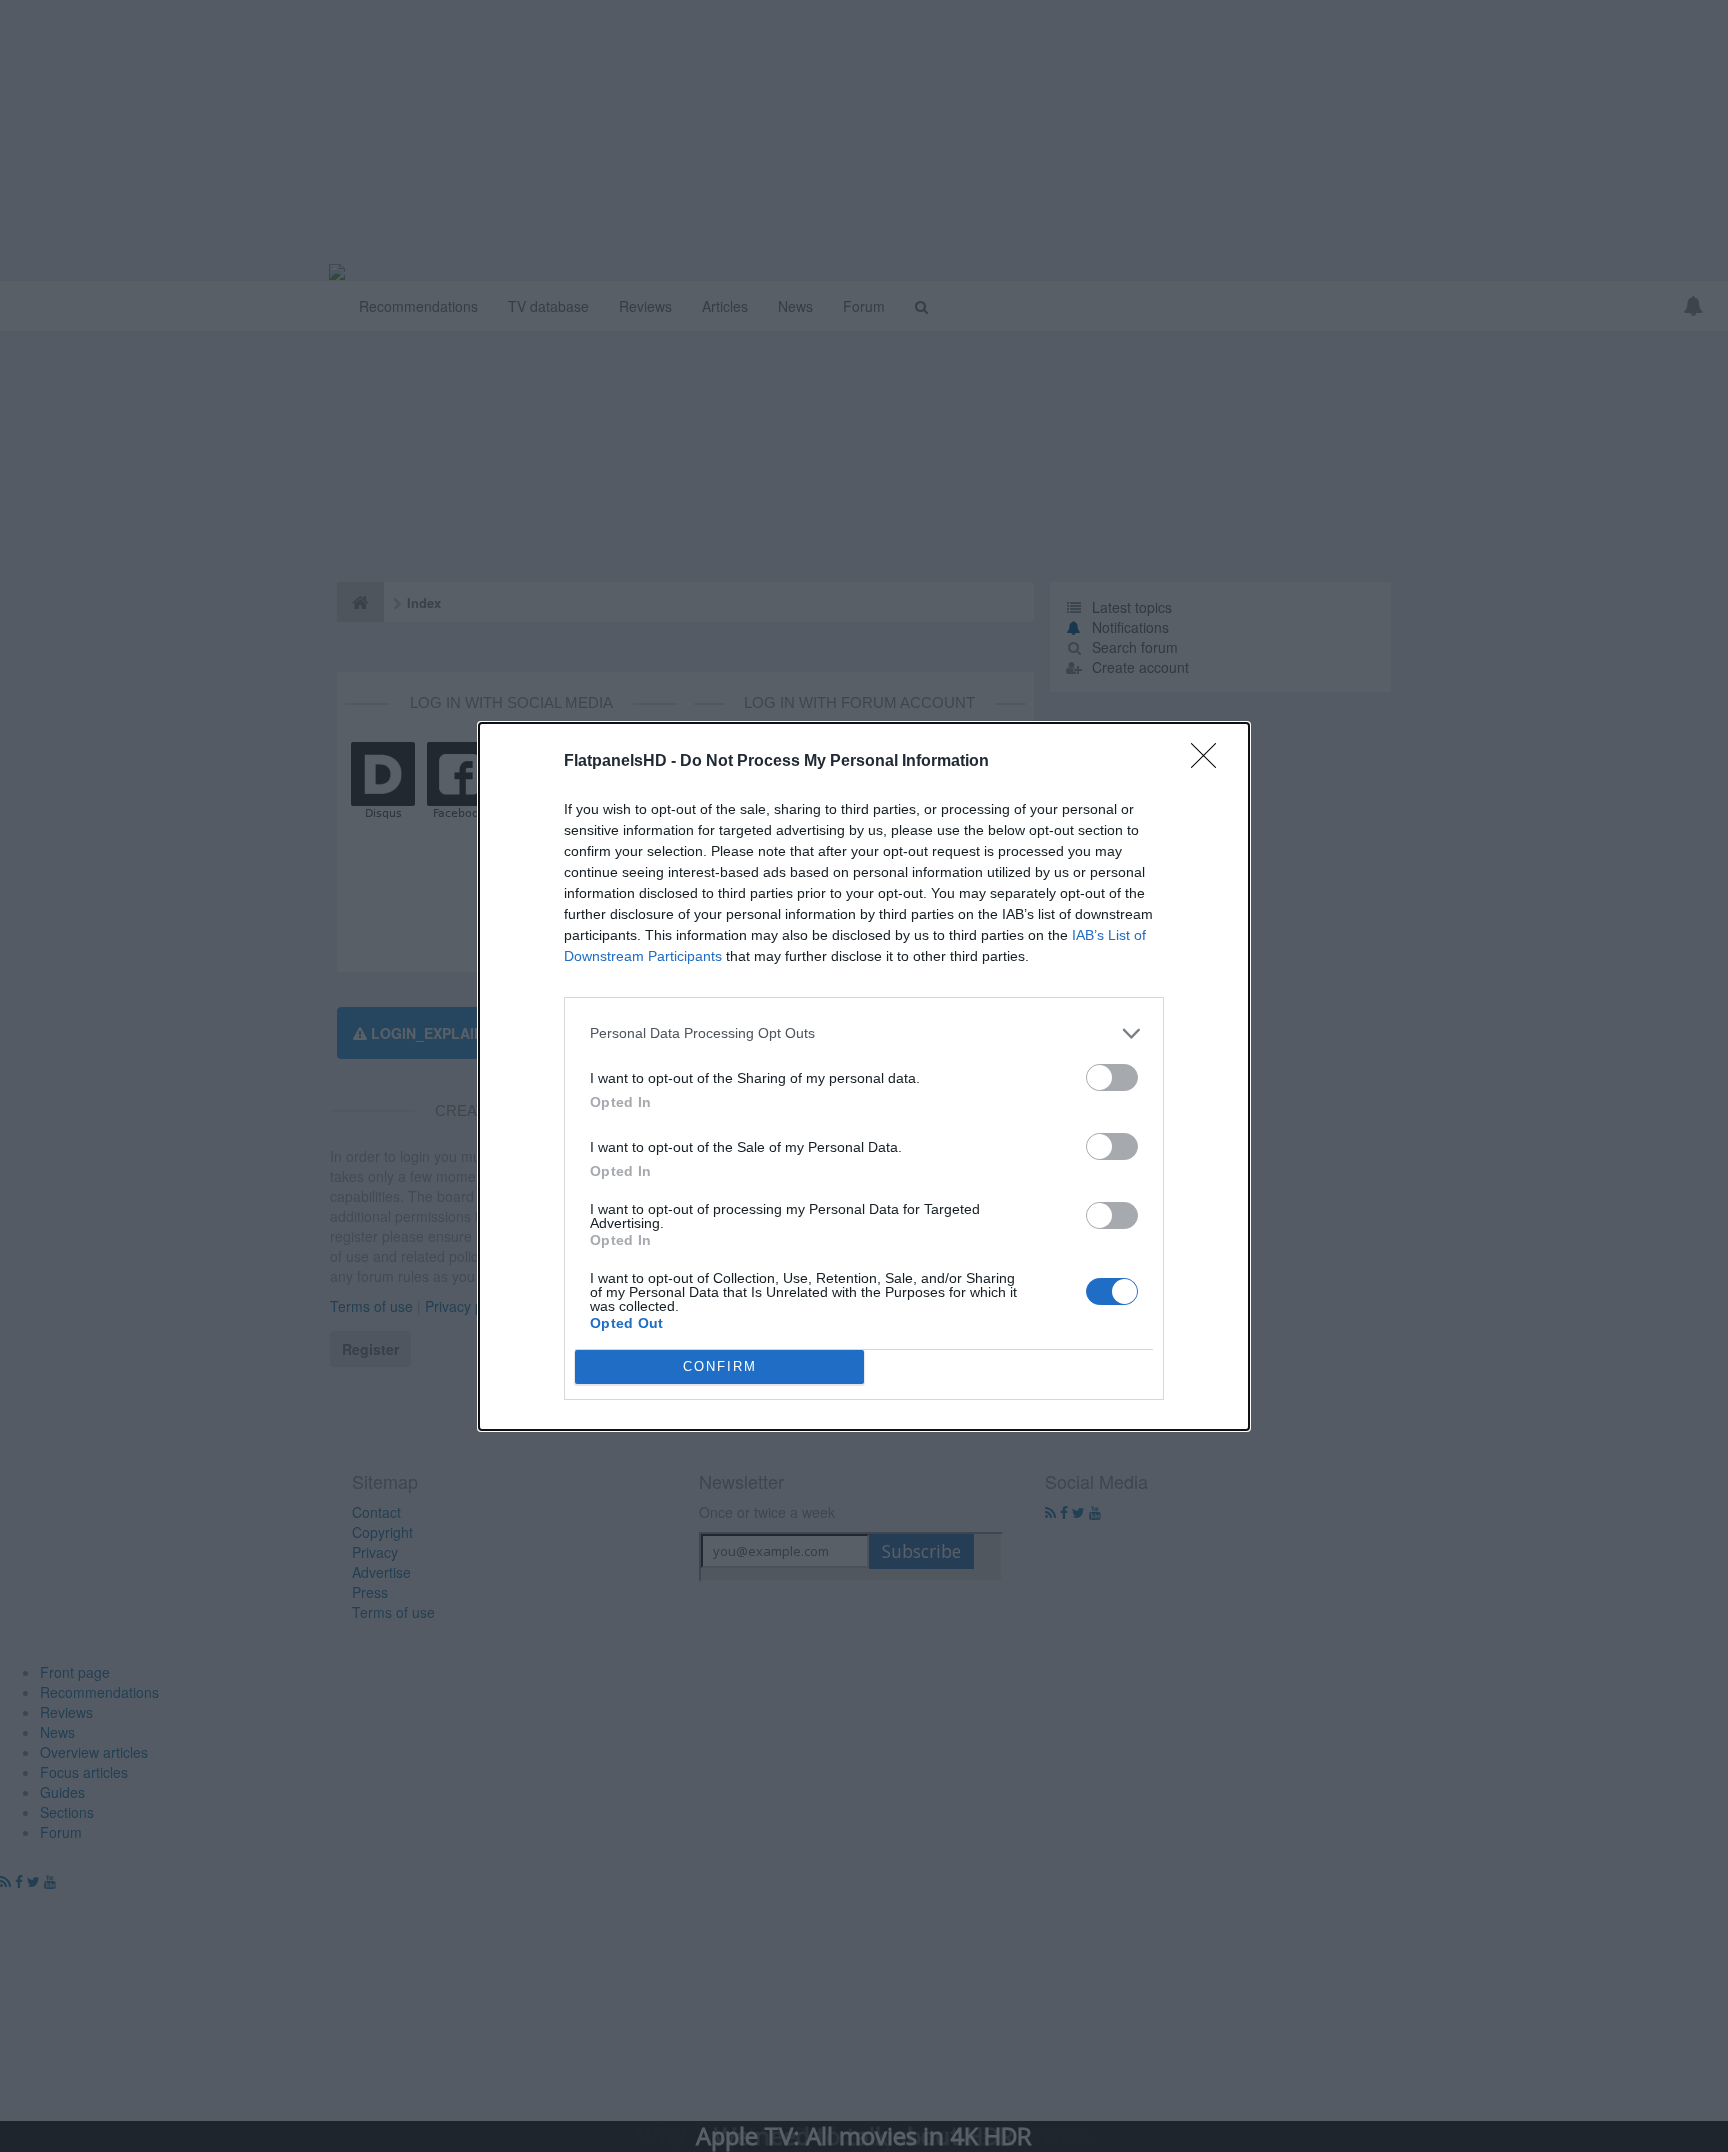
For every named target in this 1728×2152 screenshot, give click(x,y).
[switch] (1112, 1077)
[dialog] (864, 1076)
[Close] (1210, 762)
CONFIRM (720, 1366)
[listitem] (864, 1033)
